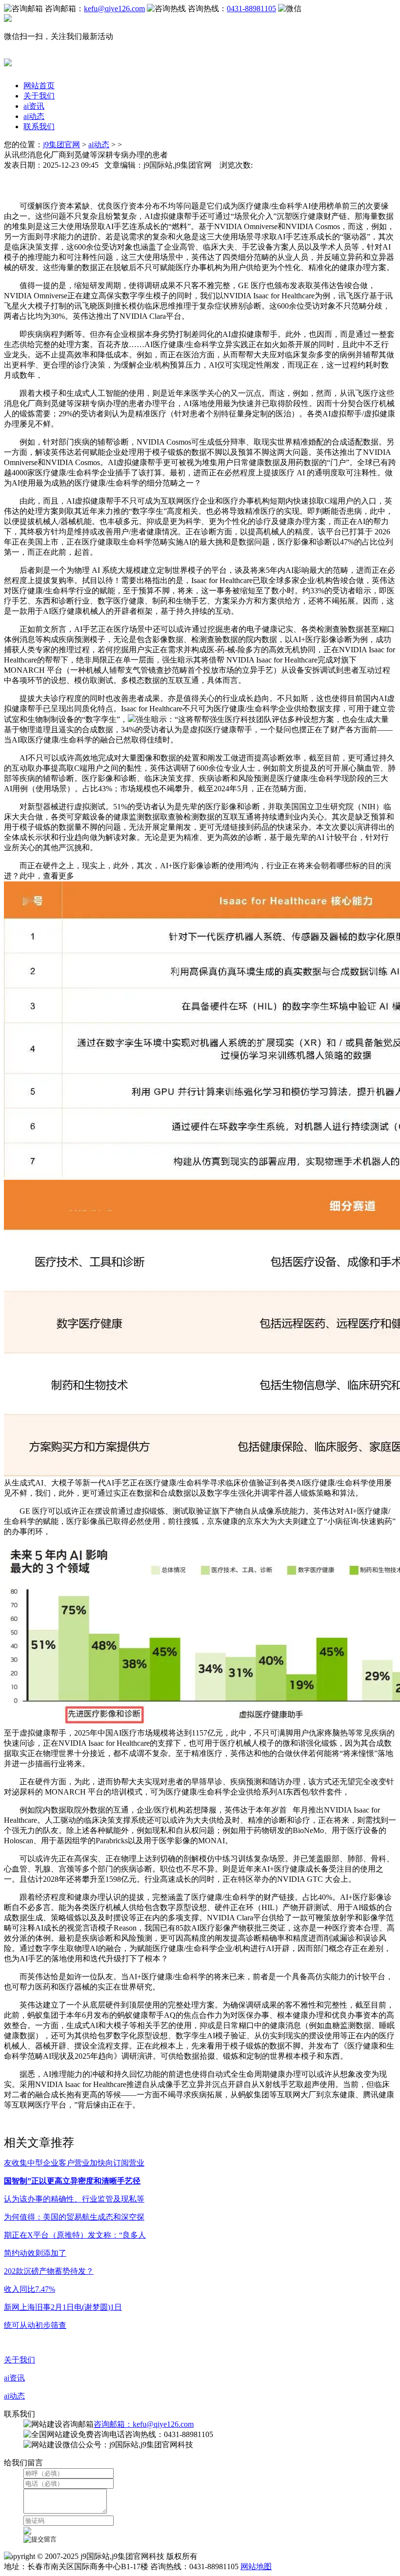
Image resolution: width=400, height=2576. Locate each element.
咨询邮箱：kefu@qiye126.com (144, 2424)
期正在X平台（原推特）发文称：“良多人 (75, 2235)
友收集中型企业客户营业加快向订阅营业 (74, 2163)
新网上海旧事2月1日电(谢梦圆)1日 (63, 2307)
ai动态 (34, 116)
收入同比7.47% (30, 2289)
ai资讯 (34, 106)
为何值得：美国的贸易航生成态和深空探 (74, 2217)
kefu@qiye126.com (114, 9)
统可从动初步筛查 (35, 2325)
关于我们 (39, 96)
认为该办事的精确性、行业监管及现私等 (74, 2199)
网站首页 (39, 86)
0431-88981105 (251, 9)
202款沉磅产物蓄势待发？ (49, 2271)
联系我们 (39, 127)
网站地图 (256, 2566)
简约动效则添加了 (35, 2253)
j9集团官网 (61, 145)
